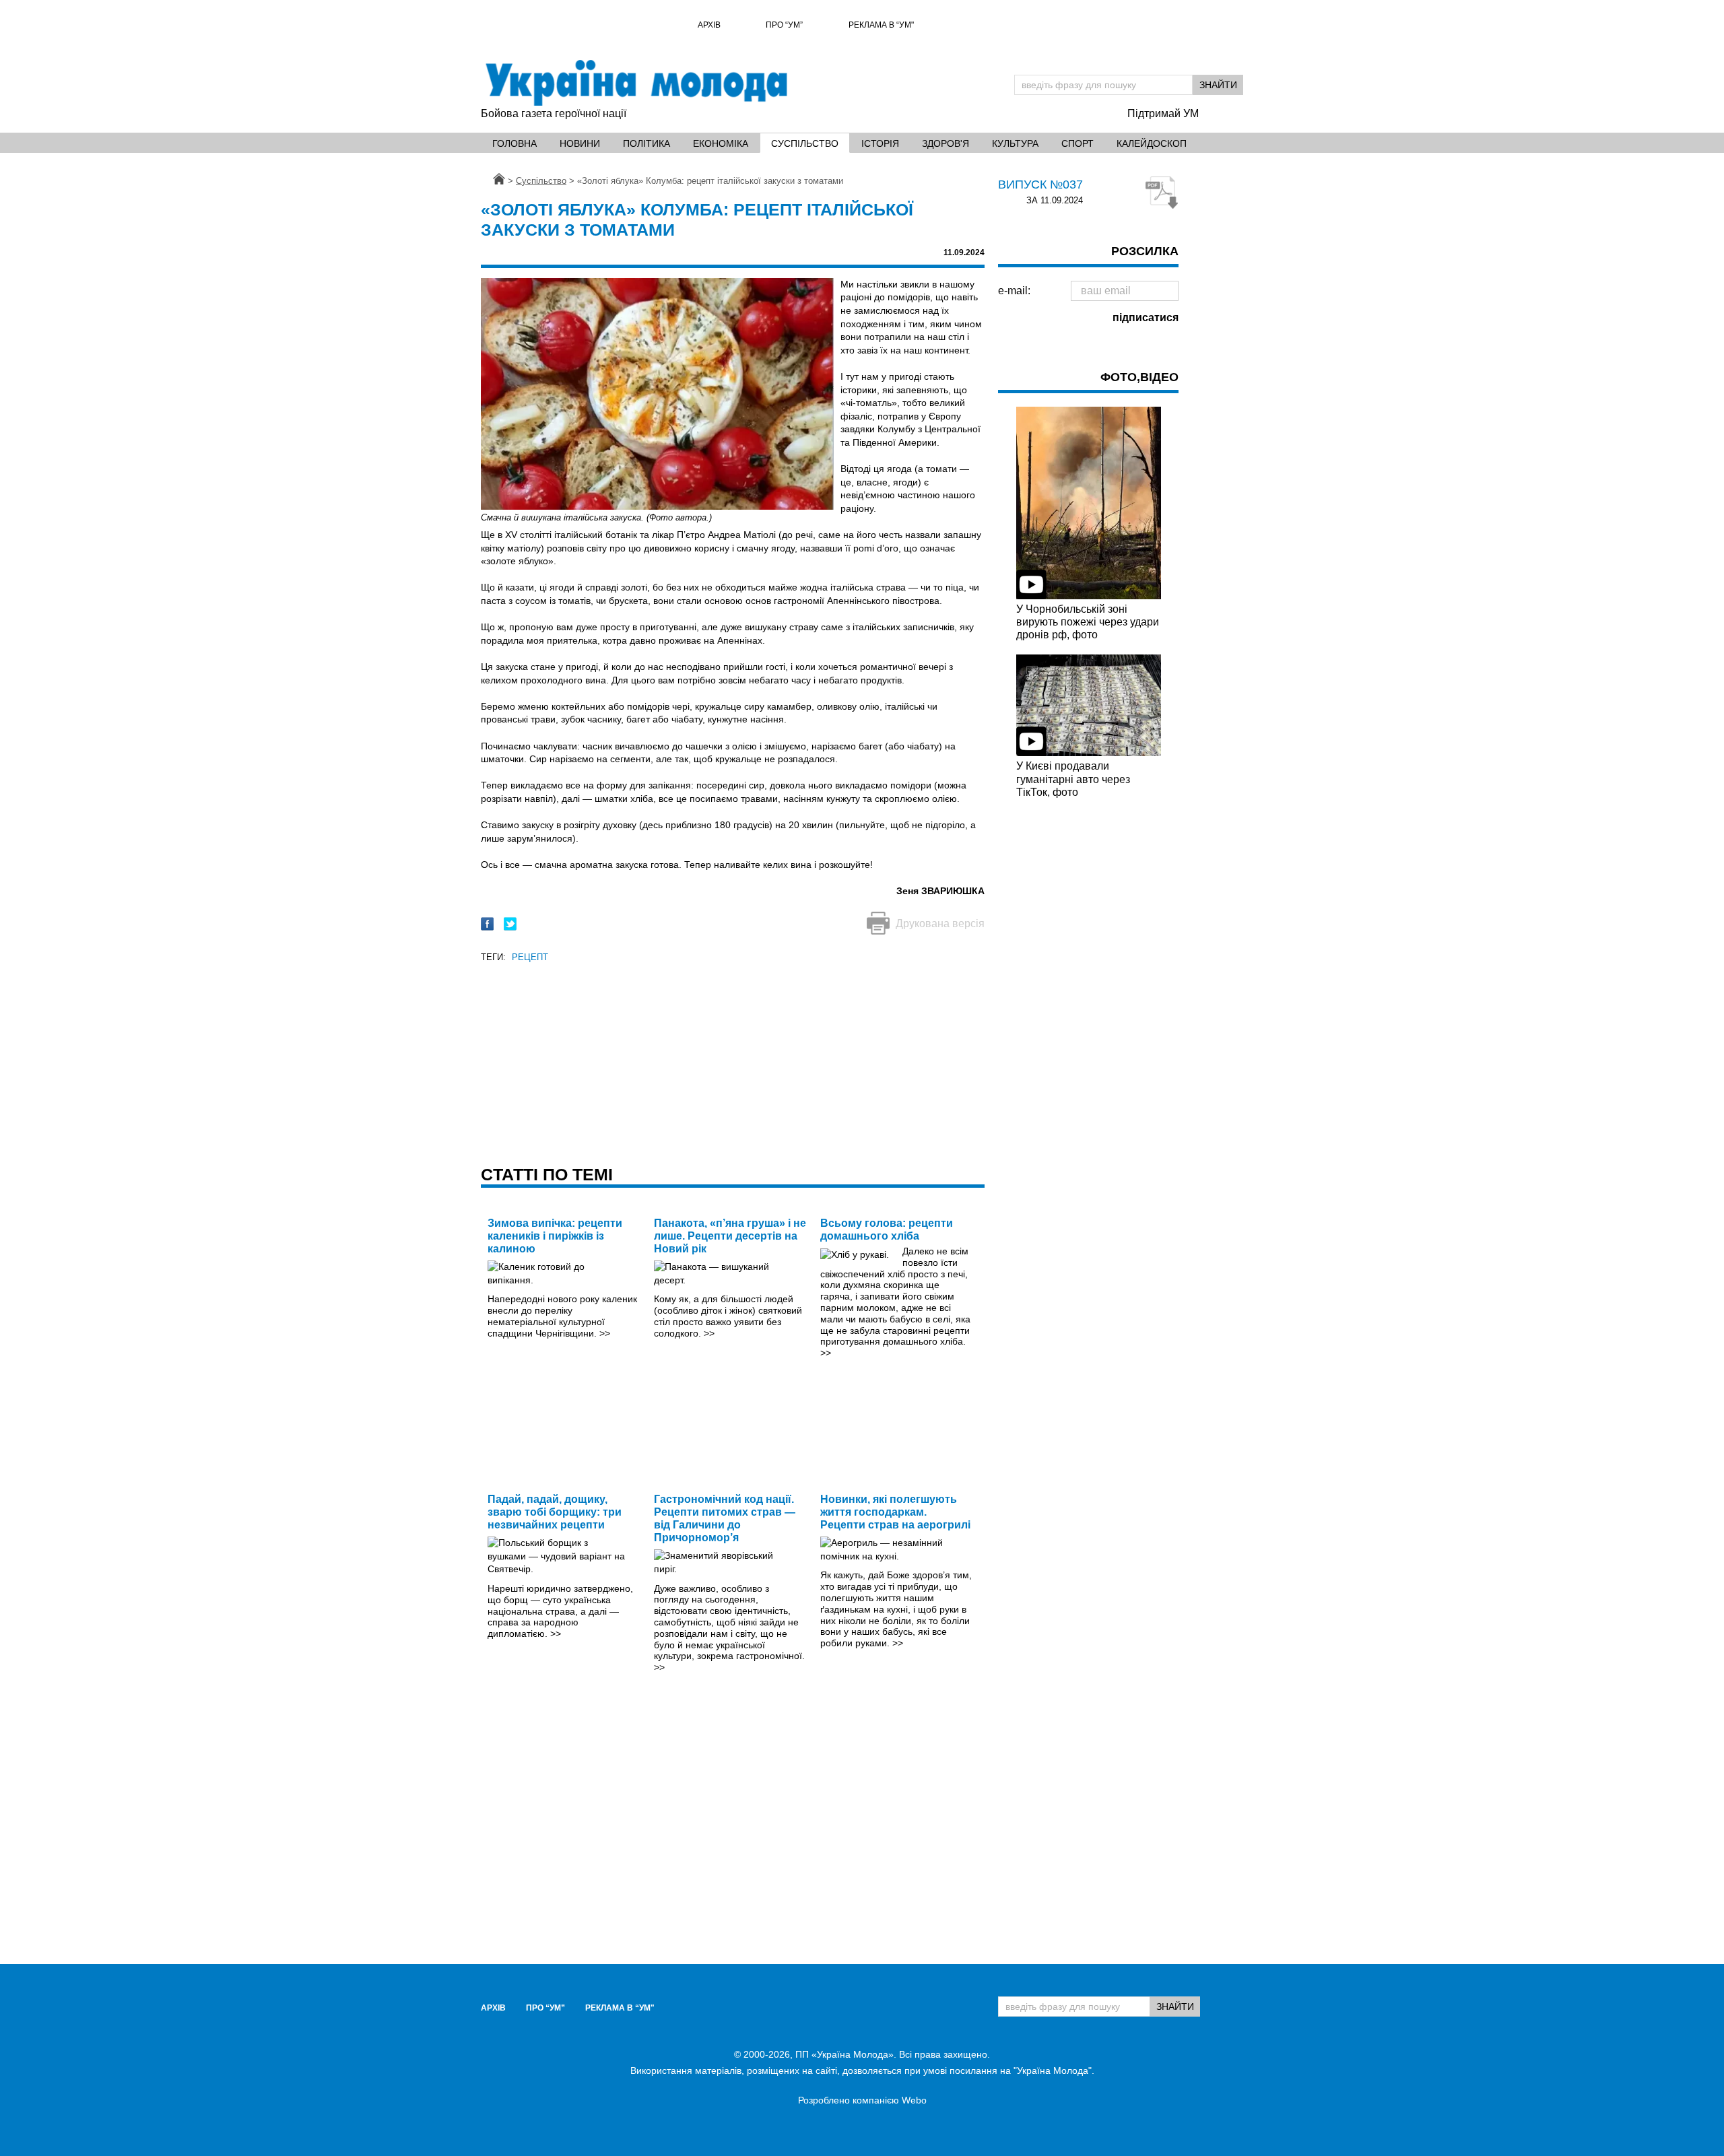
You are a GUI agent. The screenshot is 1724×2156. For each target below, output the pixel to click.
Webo (914, 2100)
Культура (1015, 143)
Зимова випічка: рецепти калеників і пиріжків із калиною (555, 1236)
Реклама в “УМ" (881, 25)
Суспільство (805, 143)
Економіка (721, 143)
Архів (709, 25)
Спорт (1077, 143)
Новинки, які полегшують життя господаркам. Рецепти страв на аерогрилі (895, 1512)
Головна (515, 143)
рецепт (530, 957)
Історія (880, 143)
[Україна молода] (636, 83)
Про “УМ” (784, 25)
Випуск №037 (1040, 184)
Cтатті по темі (547, 1174)
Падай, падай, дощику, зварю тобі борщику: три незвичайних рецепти (555, 1512)
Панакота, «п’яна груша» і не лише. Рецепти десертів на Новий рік (730, 1236)
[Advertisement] (733, 1060)
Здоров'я (946, 143)
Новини (580, 143)
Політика (646, 143)
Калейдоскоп (1152, 143)
